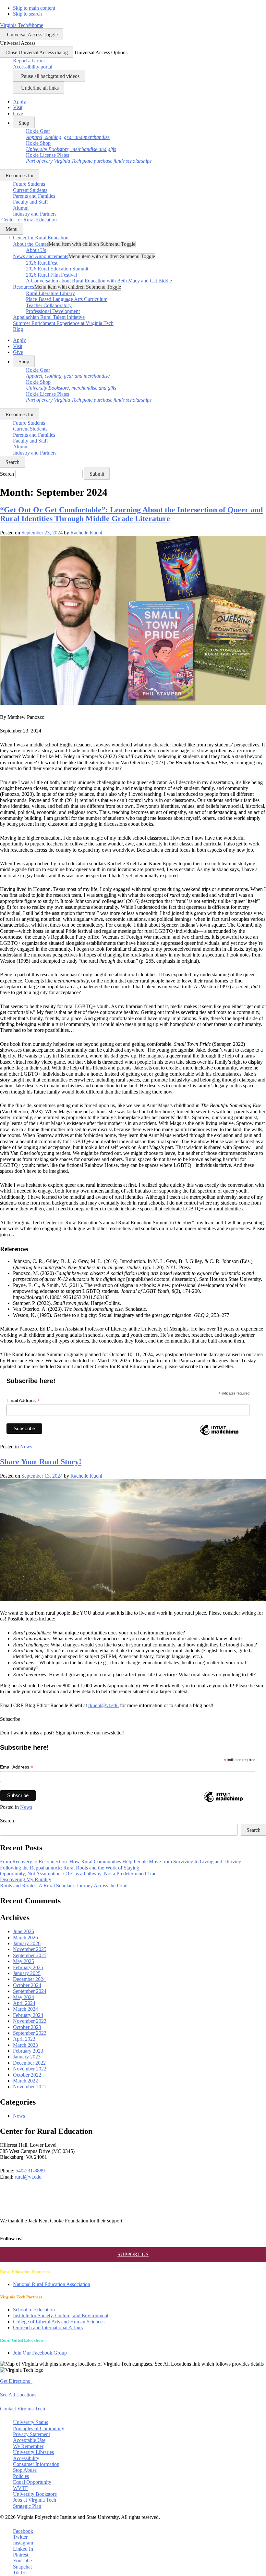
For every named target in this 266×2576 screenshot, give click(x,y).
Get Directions (16, 2381)
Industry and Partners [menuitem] (35, 214)
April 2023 (24, 2039)
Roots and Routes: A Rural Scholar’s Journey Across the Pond (64, 1886)
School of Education (34, 2310)
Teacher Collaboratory (49, 305)
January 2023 (27, 2057)
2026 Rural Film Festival (51, 275)
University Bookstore (35, 2494)
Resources (24, 287)
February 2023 (28, 2051)
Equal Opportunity (32, 2482)
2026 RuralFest (42, 263)
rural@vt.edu (28, 2177)
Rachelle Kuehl (86, 533)
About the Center (31, 244)
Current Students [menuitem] (30, 190)
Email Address (23, 1401)
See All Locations (19, 2395)
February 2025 (28, 1967)
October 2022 (27, 2075)
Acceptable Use (29, 2440)
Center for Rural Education (41, 238)
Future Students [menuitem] (29, 184)
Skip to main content (34, 8)
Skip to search (27, 14)
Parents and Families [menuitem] (34, 196)
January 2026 (27, 1943)
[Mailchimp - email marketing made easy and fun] (219, 1435)
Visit (18, 107)
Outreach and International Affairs (48, 2327)
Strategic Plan (27, 2506)
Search (7, 474)
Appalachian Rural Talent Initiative (49, 317)
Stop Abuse (25, 2470)
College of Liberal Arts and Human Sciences (59, 2322)
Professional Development (53, 311)
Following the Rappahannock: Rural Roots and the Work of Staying (70, 1868)
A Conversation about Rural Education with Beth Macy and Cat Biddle (99, 281)
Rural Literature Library (50, 293)
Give (18, 113)
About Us (36, 250)
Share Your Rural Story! (41, 1462)
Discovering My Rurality (26, 1879)
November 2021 (30, 2087)
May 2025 (24, 1961)
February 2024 (28, 2015)
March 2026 (25, 1938)
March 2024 (25, 2009)
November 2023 (30, 2021)
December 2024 (29, 1979)
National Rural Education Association (52, 2284)
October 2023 (27, 2027)
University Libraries (33, 2452)
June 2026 (24, 1931)
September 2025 (30, 1955)
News (26, 1447)
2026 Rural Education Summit (57, 269)
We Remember (28, 2446)
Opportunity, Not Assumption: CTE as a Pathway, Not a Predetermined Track (79, 1874)
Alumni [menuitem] (21, 208)
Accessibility (26, 2458)
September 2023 (30, 2033)
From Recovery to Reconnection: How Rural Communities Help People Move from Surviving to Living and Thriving (121, 1862)
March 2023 (25, 2045)
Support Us (133, 2254)
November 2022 (30, 2069)
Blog (18, 329)
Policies (21, 2476)
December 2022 (29, 2063)
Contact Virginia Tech (24, 2409)
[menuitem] (68, 134)
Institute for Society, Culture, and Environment (61, 2315)
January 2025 (27, 1973)
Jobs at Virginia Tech (35, 2500)
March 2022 (25, 2081)
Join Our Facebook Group (40, 2353)
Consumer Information (36, 2464)
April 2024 (24, 2003)
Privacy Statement (31, 2434)
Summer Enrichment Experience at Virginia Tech (63, 323)
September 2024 (30, 1991)
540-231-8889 (30, 2171)
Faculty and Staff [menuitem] (30, 202)
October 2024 (27, 1985)
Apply (19, 101)
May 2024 (24, 1997)
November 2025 (30, 1949)
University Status (30, 2422)
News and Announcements (41, 256)
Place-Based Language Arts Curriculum (67, 299)
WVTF (20, 2488)
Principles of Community (39, 2428)
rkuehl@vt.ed (102, 1705)
